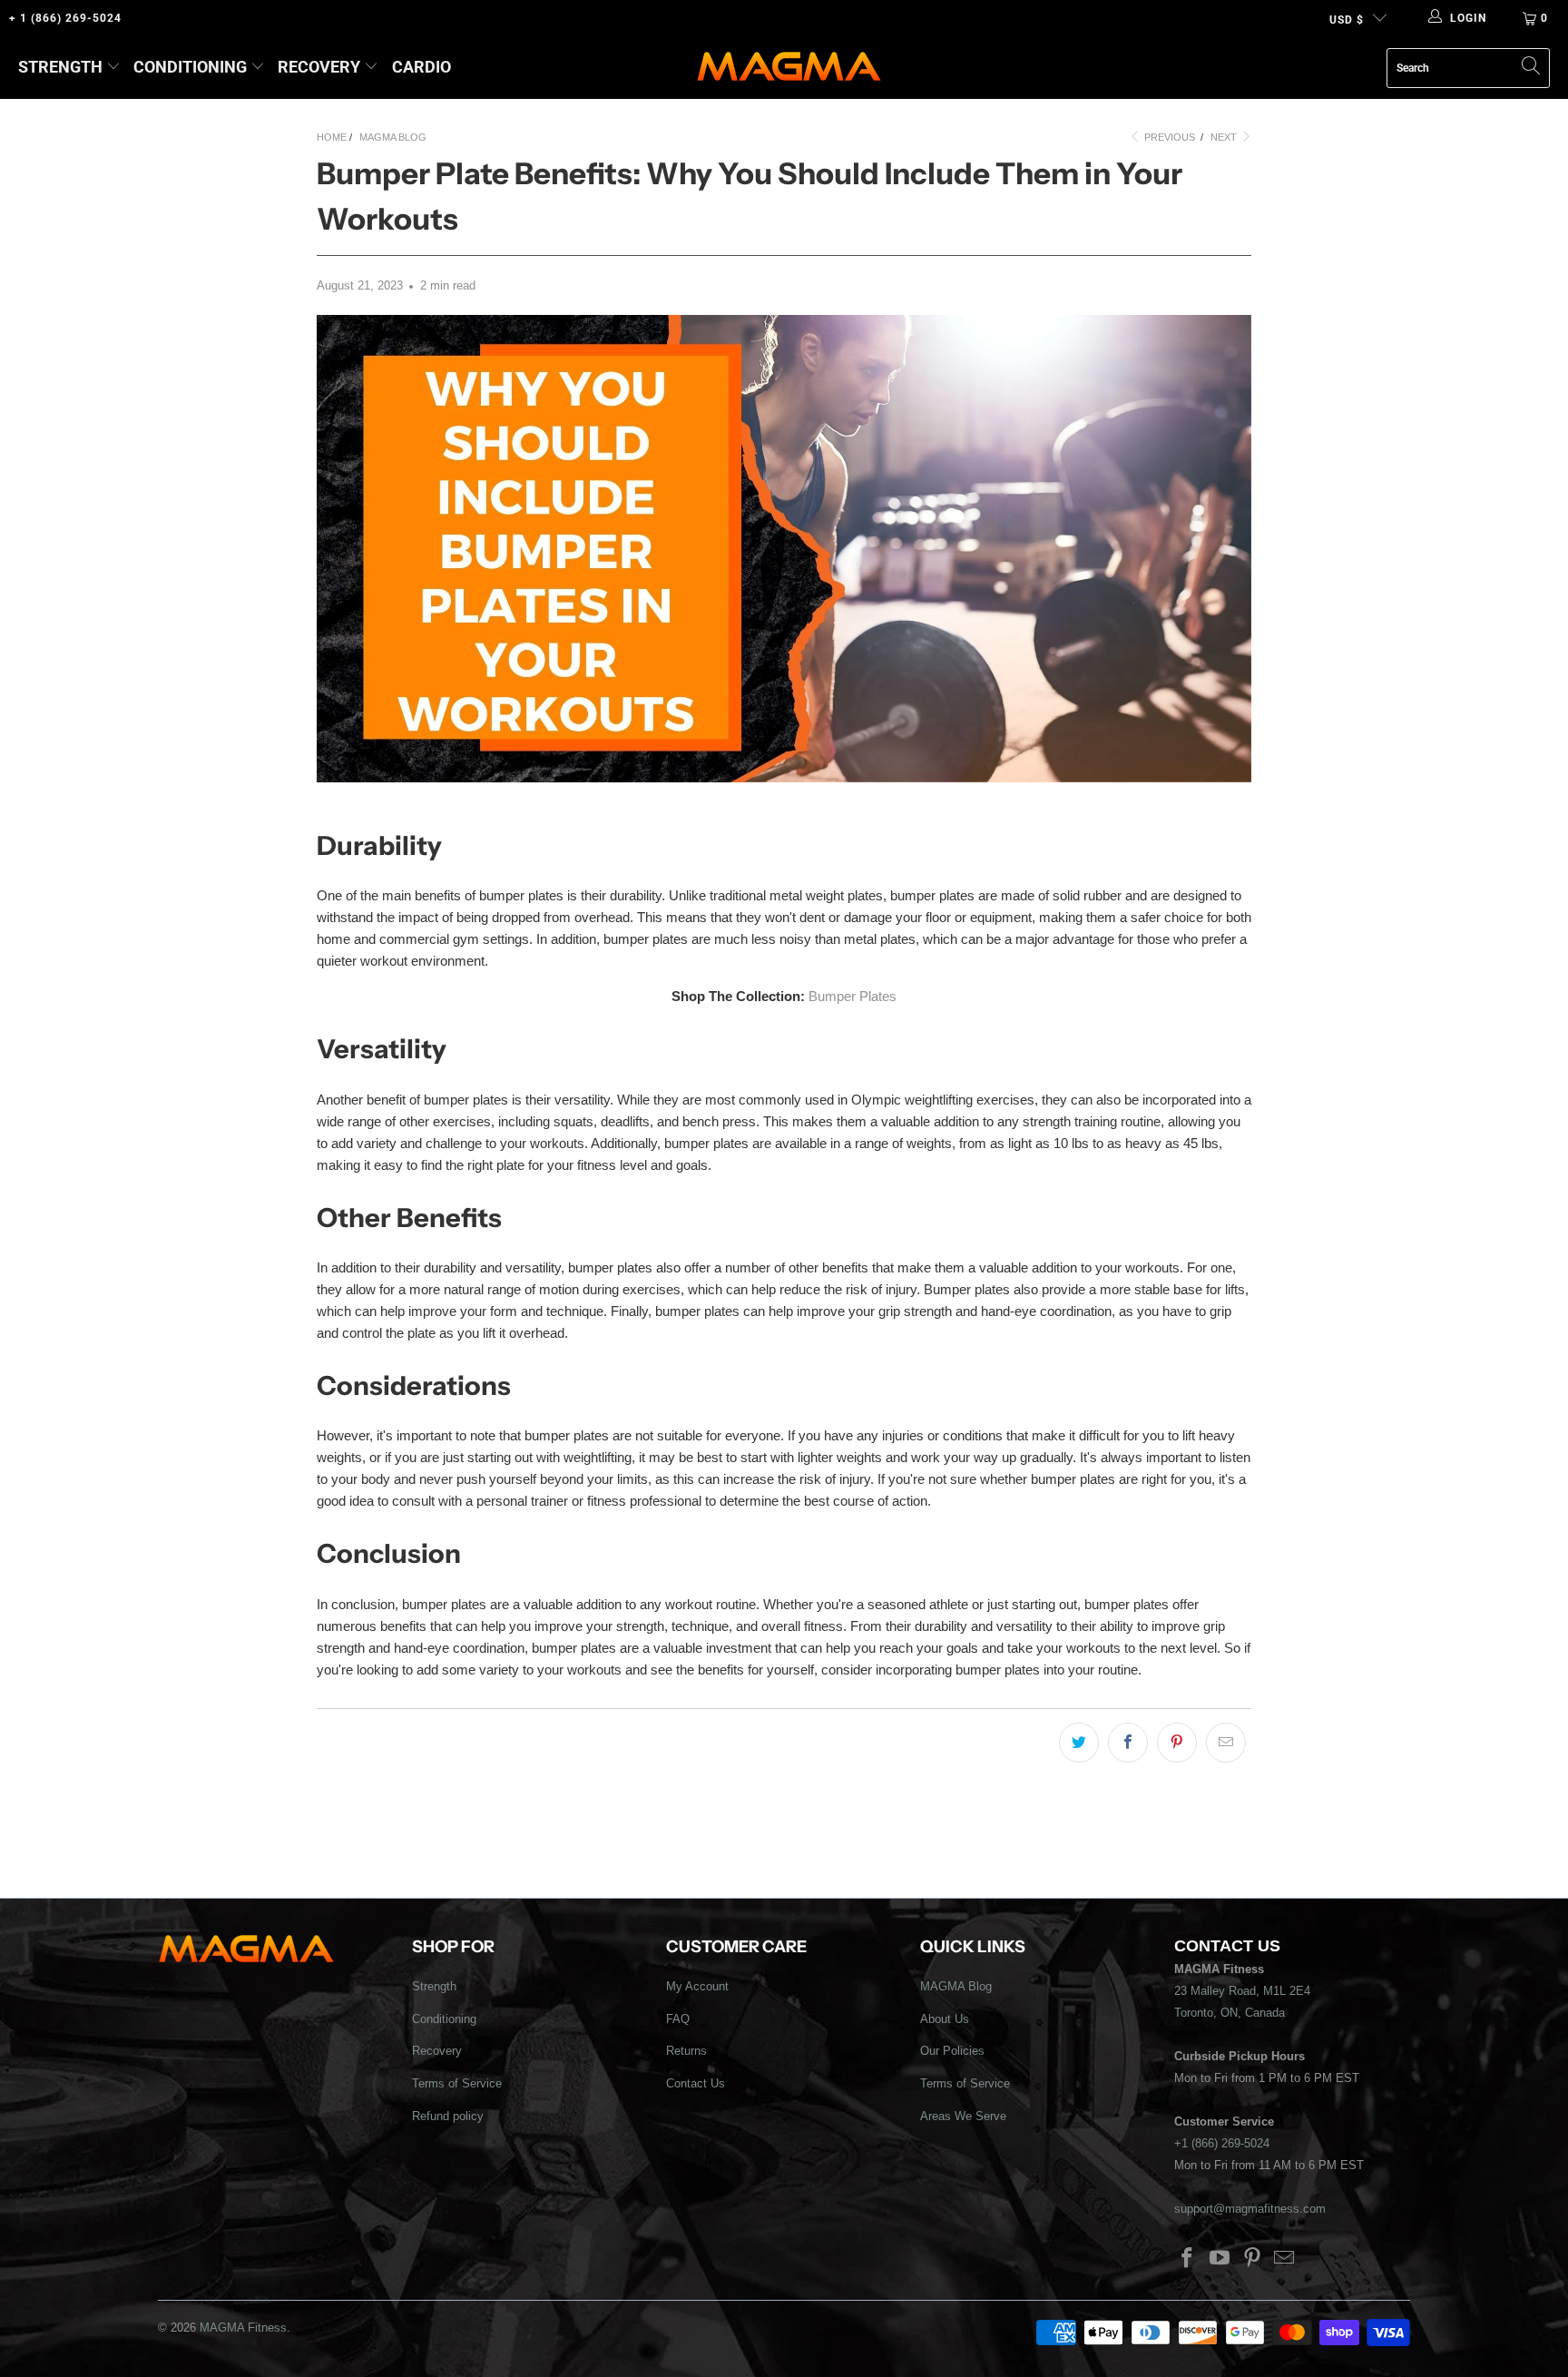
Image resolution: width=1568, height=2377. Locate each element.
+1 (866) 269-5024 (1222, 2143)
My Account (697, 1986)
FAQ (678, 2019)
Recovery (319, 67)
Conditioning (190, 67)
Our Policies (952, 2051)
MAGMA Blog (956, 1986)
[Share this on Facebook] (1128, 1743)
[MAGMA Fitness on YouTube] (1220, 2259)
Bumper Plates (853, 996)
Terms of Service (457, 2083)
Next (1225, 137)
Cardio (421, 67)
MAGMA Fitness (243, 2328)
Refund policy (448, 2116)
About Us (945, 2019)
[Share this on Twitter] (1079, 1743)
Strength (60, 67)
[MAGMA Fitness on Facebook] (1188, 2259)
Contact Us (696, 2083)
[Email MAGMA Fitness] (1285, 2259)
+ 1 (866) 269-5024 (65, 18)
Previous (1168, 137)
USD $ (1347, 20)
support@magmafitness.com (1250, 2209)
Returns (686, 2051)
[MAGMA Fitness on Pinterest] (1252, 2259)
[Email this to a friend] (1226, 1743)
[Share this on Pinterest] (1177, 1743)
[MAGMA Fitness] (789, 68)
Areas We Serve (963, 2116)
